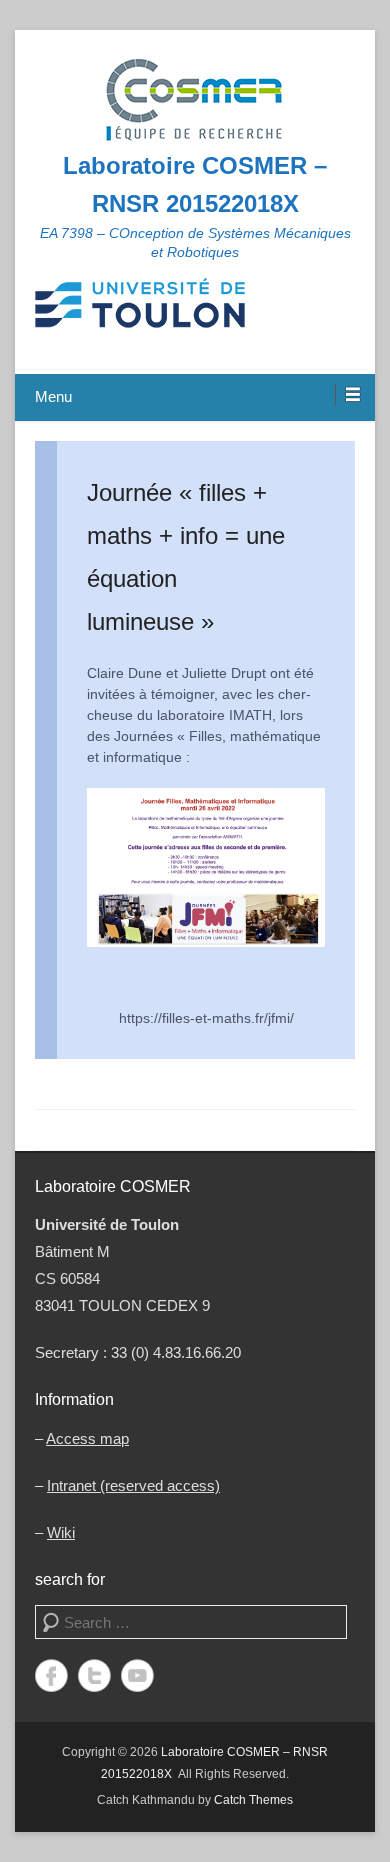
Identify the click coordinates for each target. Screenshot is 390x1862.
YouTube (137, 1675)
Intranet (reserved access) (133, 1485)
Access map (87, 1438)
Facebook (51, 1675)
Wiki (61, 1532)
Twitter (94, 1675)
